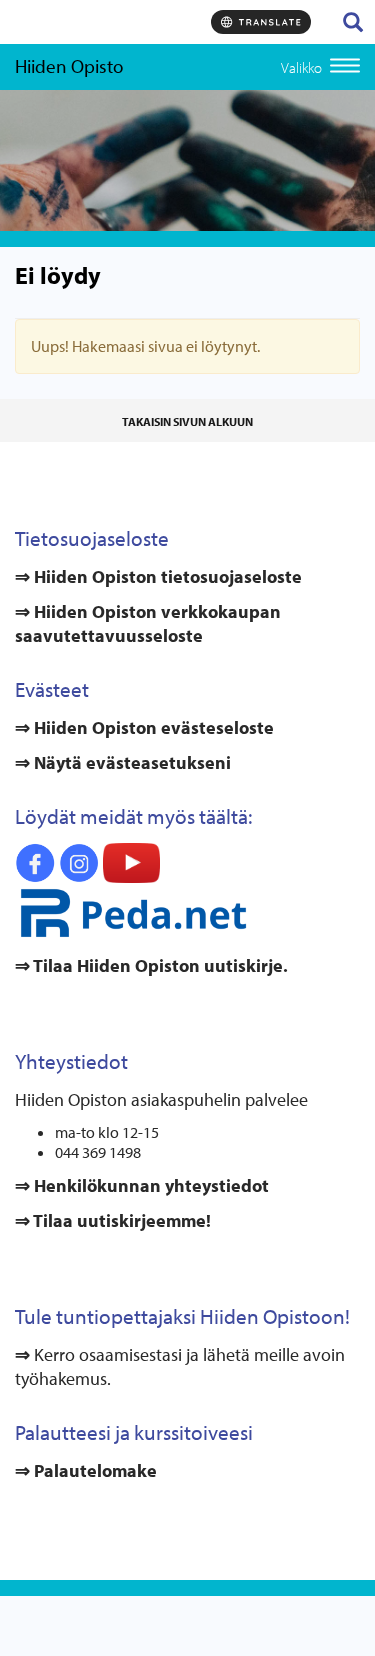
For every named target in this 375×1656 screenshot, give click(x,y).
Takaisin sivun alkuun (187, 421)
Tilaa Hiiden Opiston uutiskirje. (159, 965)
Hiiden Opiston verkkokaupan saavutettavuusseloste (148, 623)
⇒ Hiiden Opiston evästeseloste (144, 727)
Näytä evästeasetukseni (132, 762)
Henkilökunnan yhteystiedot (149, 1185)
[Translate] (261, 22)
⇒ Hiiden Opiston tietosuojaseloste (158, 576)
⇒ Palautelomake (86, 1470)
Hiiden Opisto (69, 66)
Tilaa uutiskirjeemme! (120, 1220)
